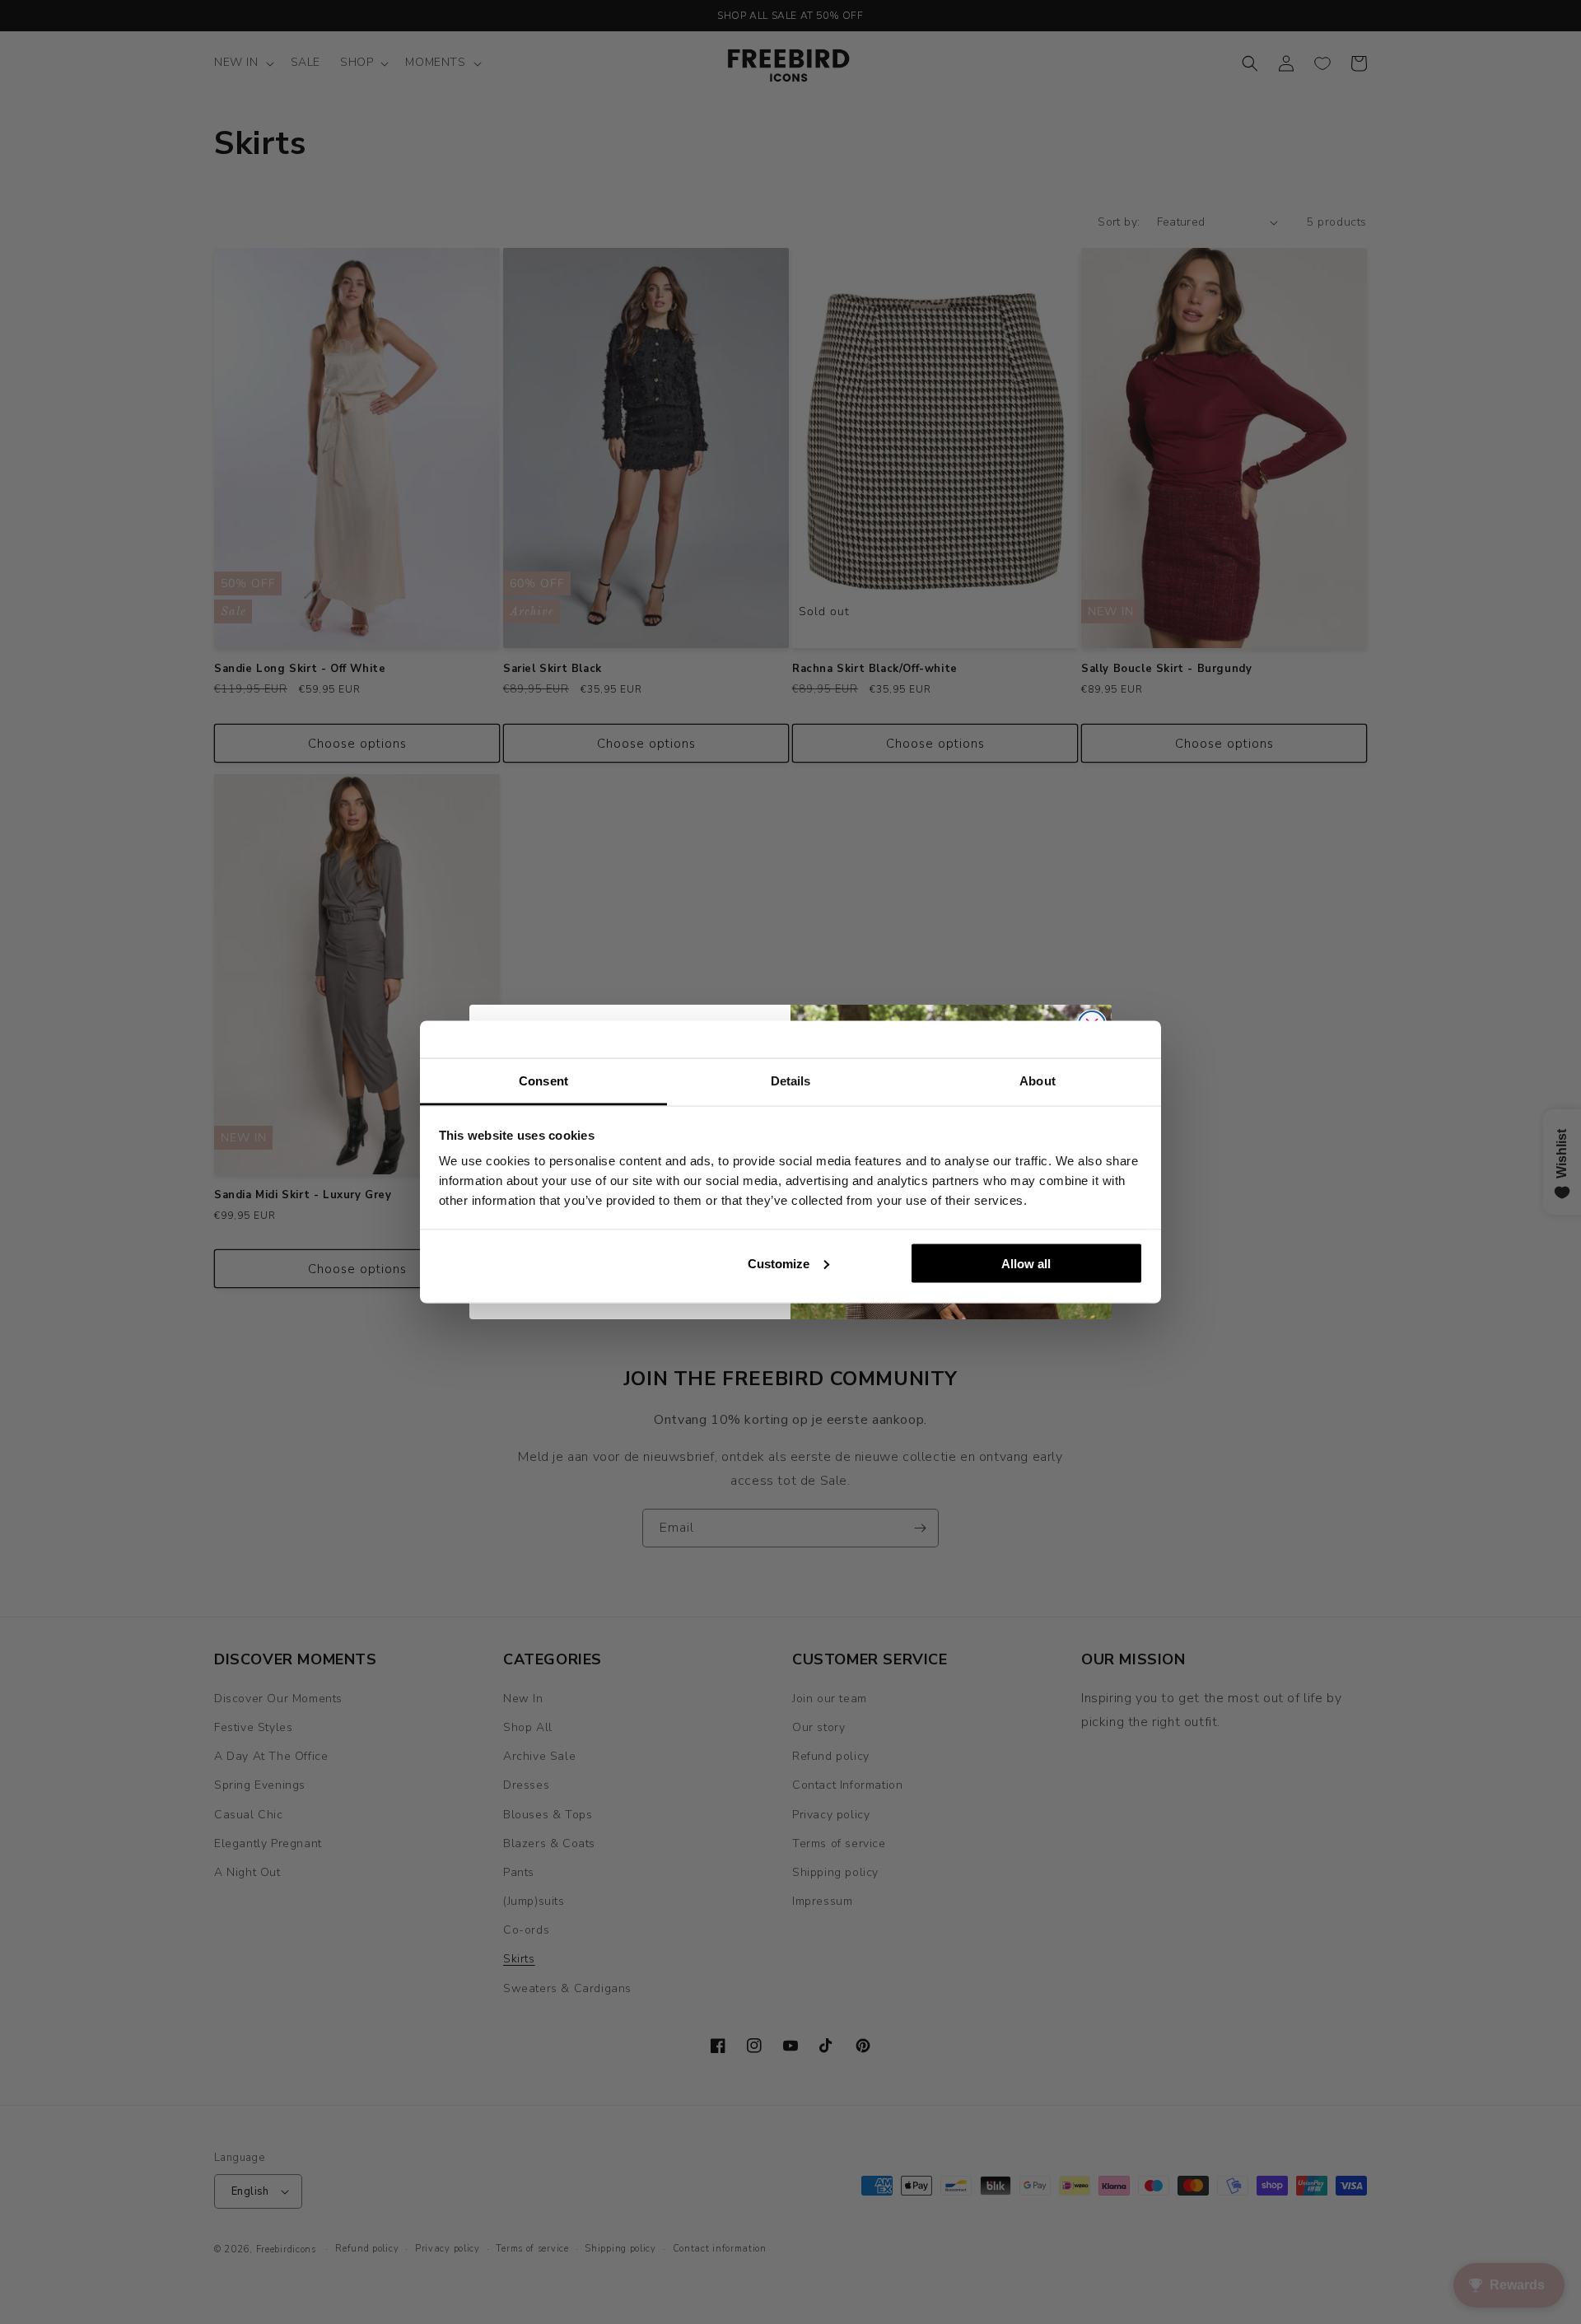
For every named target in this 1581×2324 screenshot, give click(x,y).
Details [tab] (791, 1081)
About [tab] (1038, 1081)
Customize (779, 1263)
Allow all (1026, 1263)
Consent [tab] (543, 1081)
